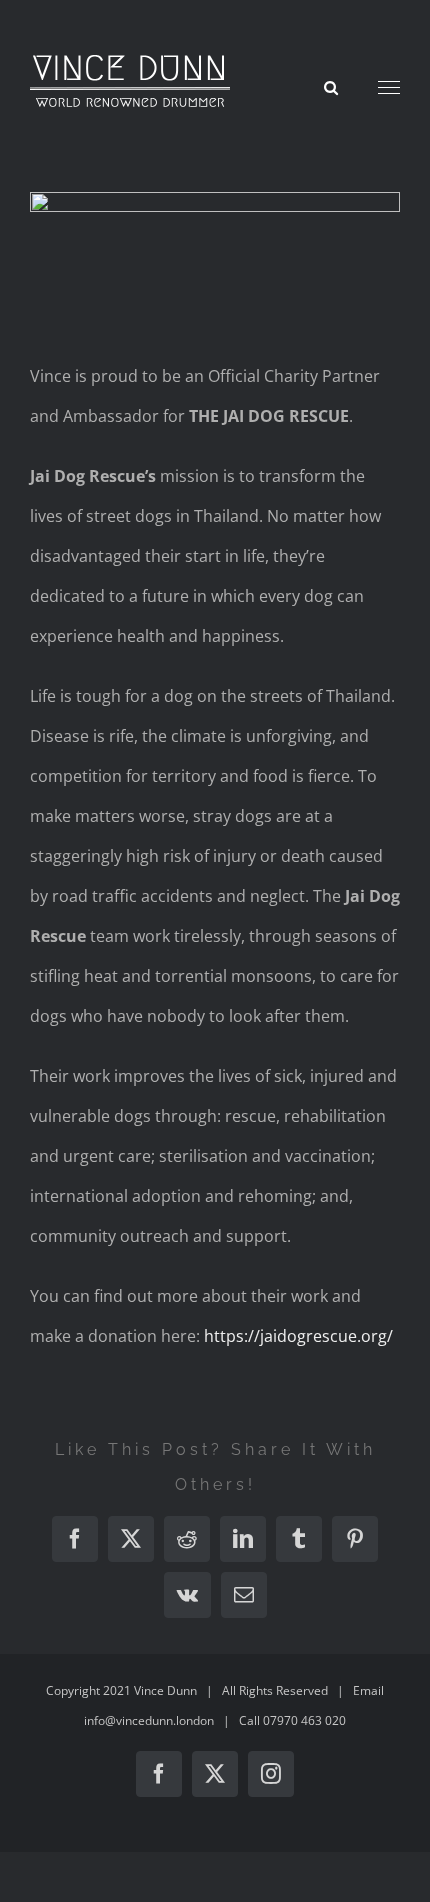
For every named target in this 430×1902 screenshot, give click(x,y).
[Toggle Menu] (389, 88)
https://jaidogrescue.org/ (298, 1336)
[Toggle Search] (331, 86)
